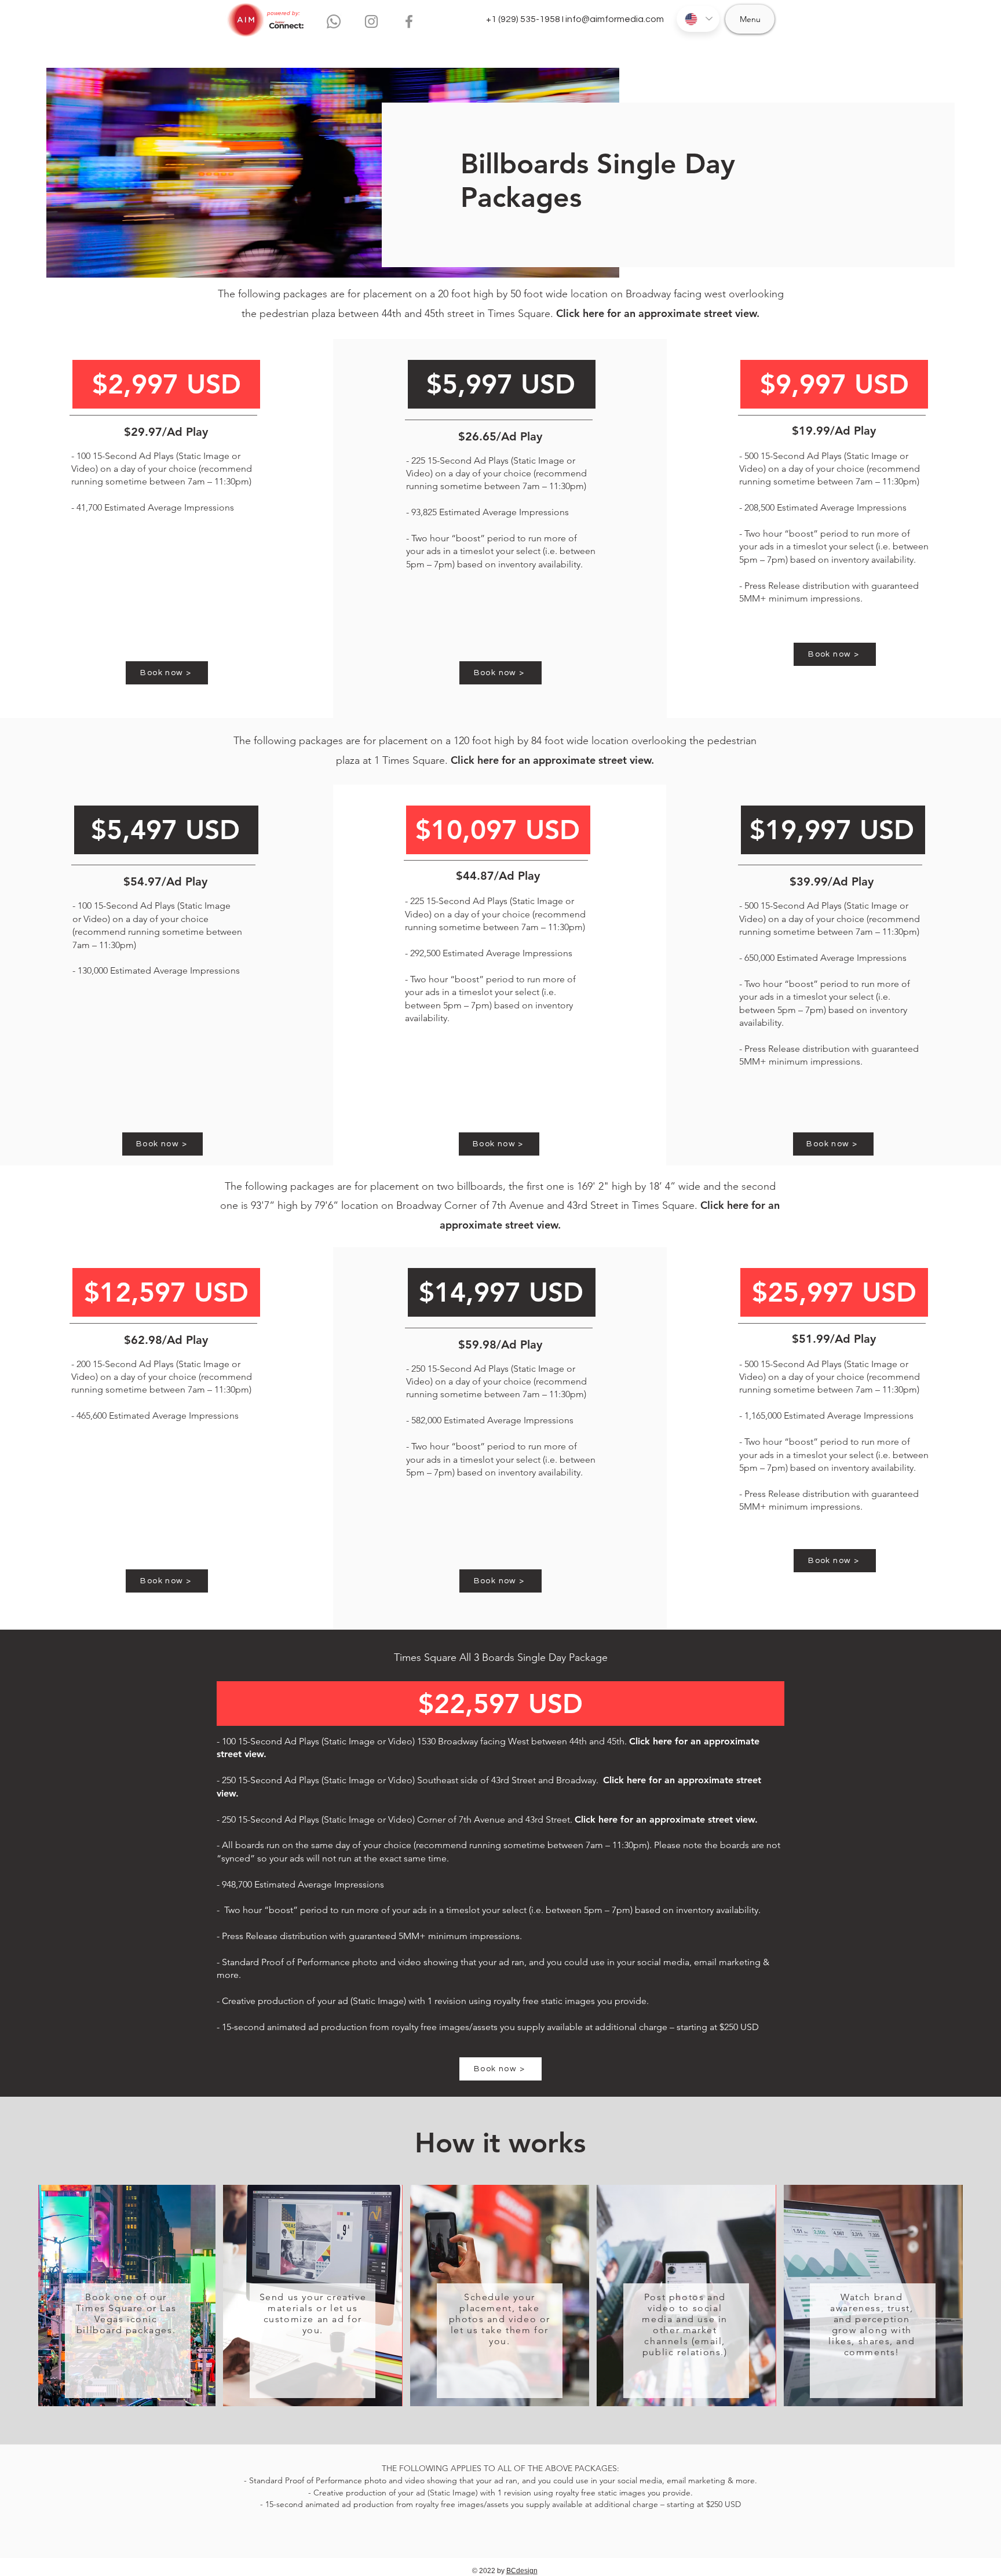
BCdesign (522, 2571)
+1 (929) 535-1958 (523, 19)
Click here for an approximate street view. (658, 313)
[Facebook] (409, 21)
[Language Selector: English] (698, 19)
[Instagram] (371, 21)
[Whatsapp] (334, 21)
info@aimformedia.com (615, 19)
